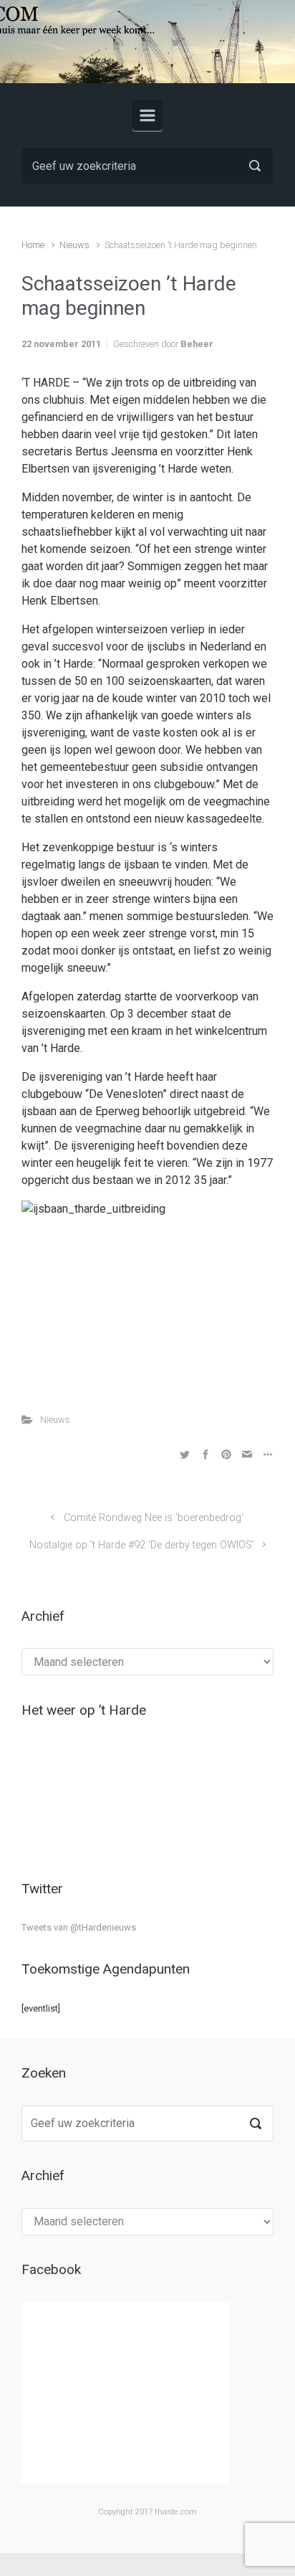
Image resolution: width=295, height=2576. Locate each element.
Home (33, 245)
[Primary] (147, 115)
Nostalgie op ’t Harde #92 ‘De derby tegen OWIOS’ (142, 1545)
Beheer (197, 344)
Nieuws (74, 245)
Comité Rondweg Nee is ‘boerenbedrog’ (154, 1518)
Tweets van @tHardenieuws (79, 1927)
